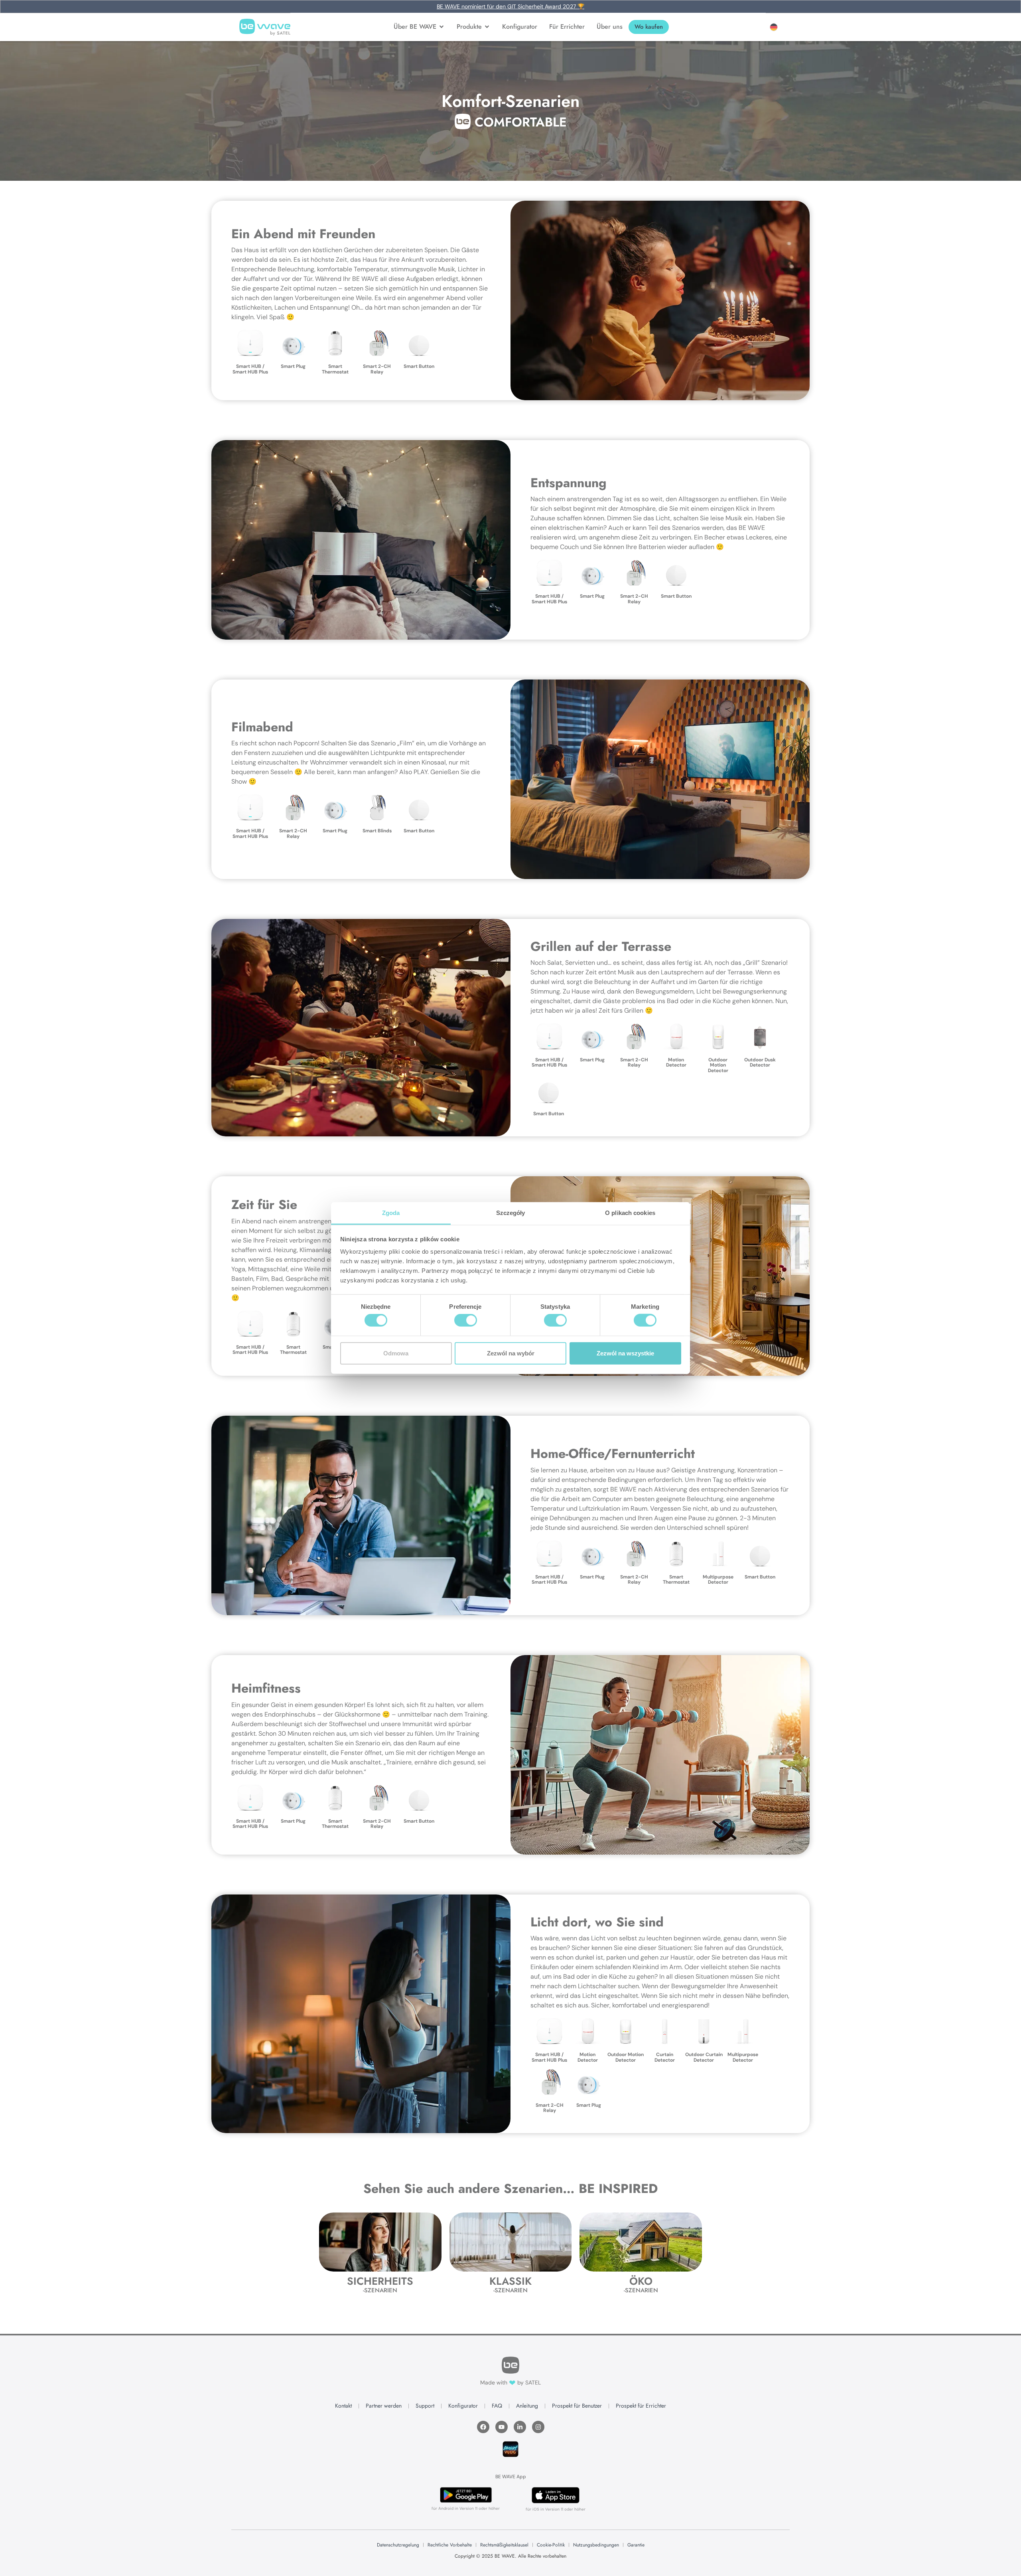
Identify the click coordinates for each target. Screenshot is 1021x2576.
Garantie (636, 2545)
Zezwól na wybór (511, 1353)
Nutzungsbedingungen (596, 2545)
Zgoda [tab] (391, 1213)
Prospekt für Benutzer (577, 2406)
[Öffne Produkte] (487, 27)
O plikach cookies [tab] (630, 1213)
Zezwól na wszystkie (625, 1353)
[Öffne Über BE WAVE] (442, 27)
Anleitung (527, 2406)
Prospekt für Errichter (641, 2406)
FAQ (497, 2406)
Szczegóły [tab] (511, 1213)
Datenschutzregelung (398, 2545)
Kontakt (343, 2406)
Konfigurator (463, 2406)
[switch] (466, 1320)
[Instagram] (538, 2427)
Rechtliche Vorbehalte (450, 2545)
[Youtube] (502, 2427)
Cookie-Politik (551, 2545)
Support (425, 2406)
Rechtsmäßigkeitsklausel (504, 2545)
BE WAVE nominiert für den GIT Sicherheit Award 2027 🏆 (510, 6)
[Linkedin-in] (520, 2427)
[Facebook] (483, 2427)
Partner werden (384, 2406)
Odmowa (396, 1353)
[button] (774, 27)
